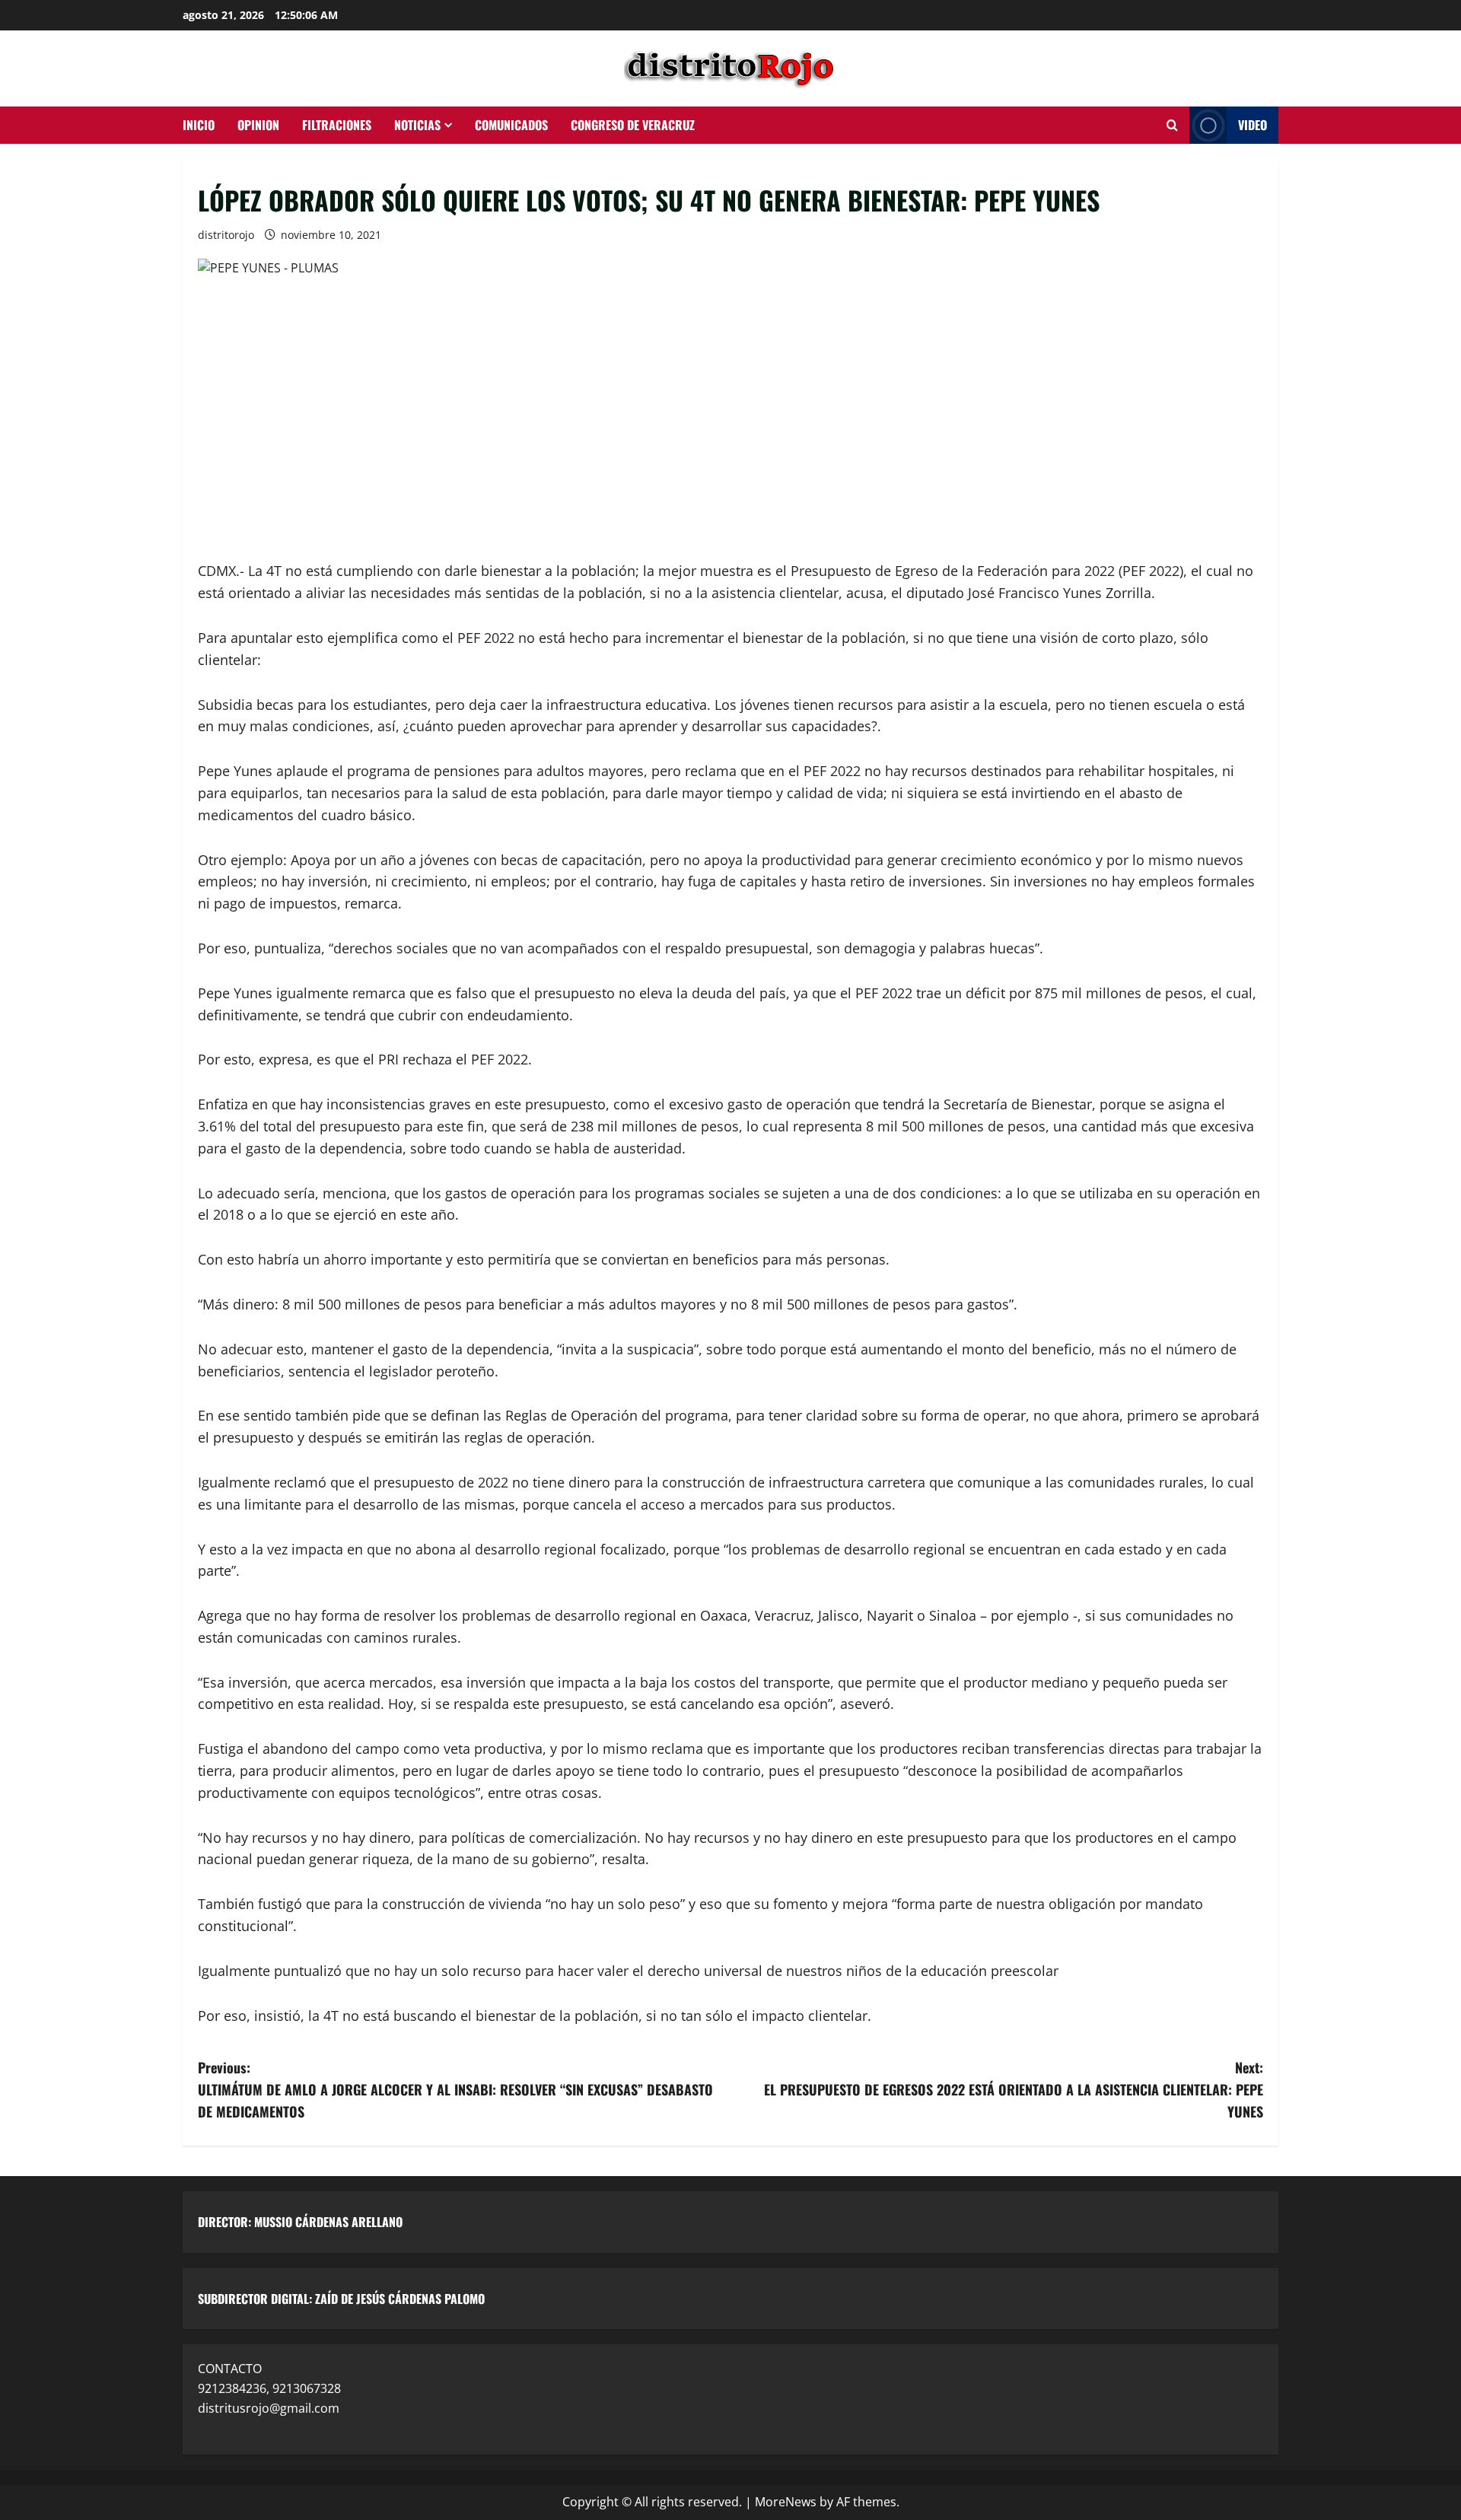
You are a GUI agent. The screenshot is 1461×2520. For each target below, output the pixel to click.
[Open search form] (1172, 126)
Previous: (455, 2089)
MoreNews (786, 2502)
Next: (1014, 2089)
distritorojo (226, 235)
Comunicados (511, 125)
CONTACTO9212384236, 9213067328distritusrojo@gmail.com (269, 2388)
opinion (258, 125)
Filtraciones (337, 125)
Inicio (199, 125)
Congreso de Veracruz (633, 125)
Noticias (417, 125)
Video (1253, 125)
